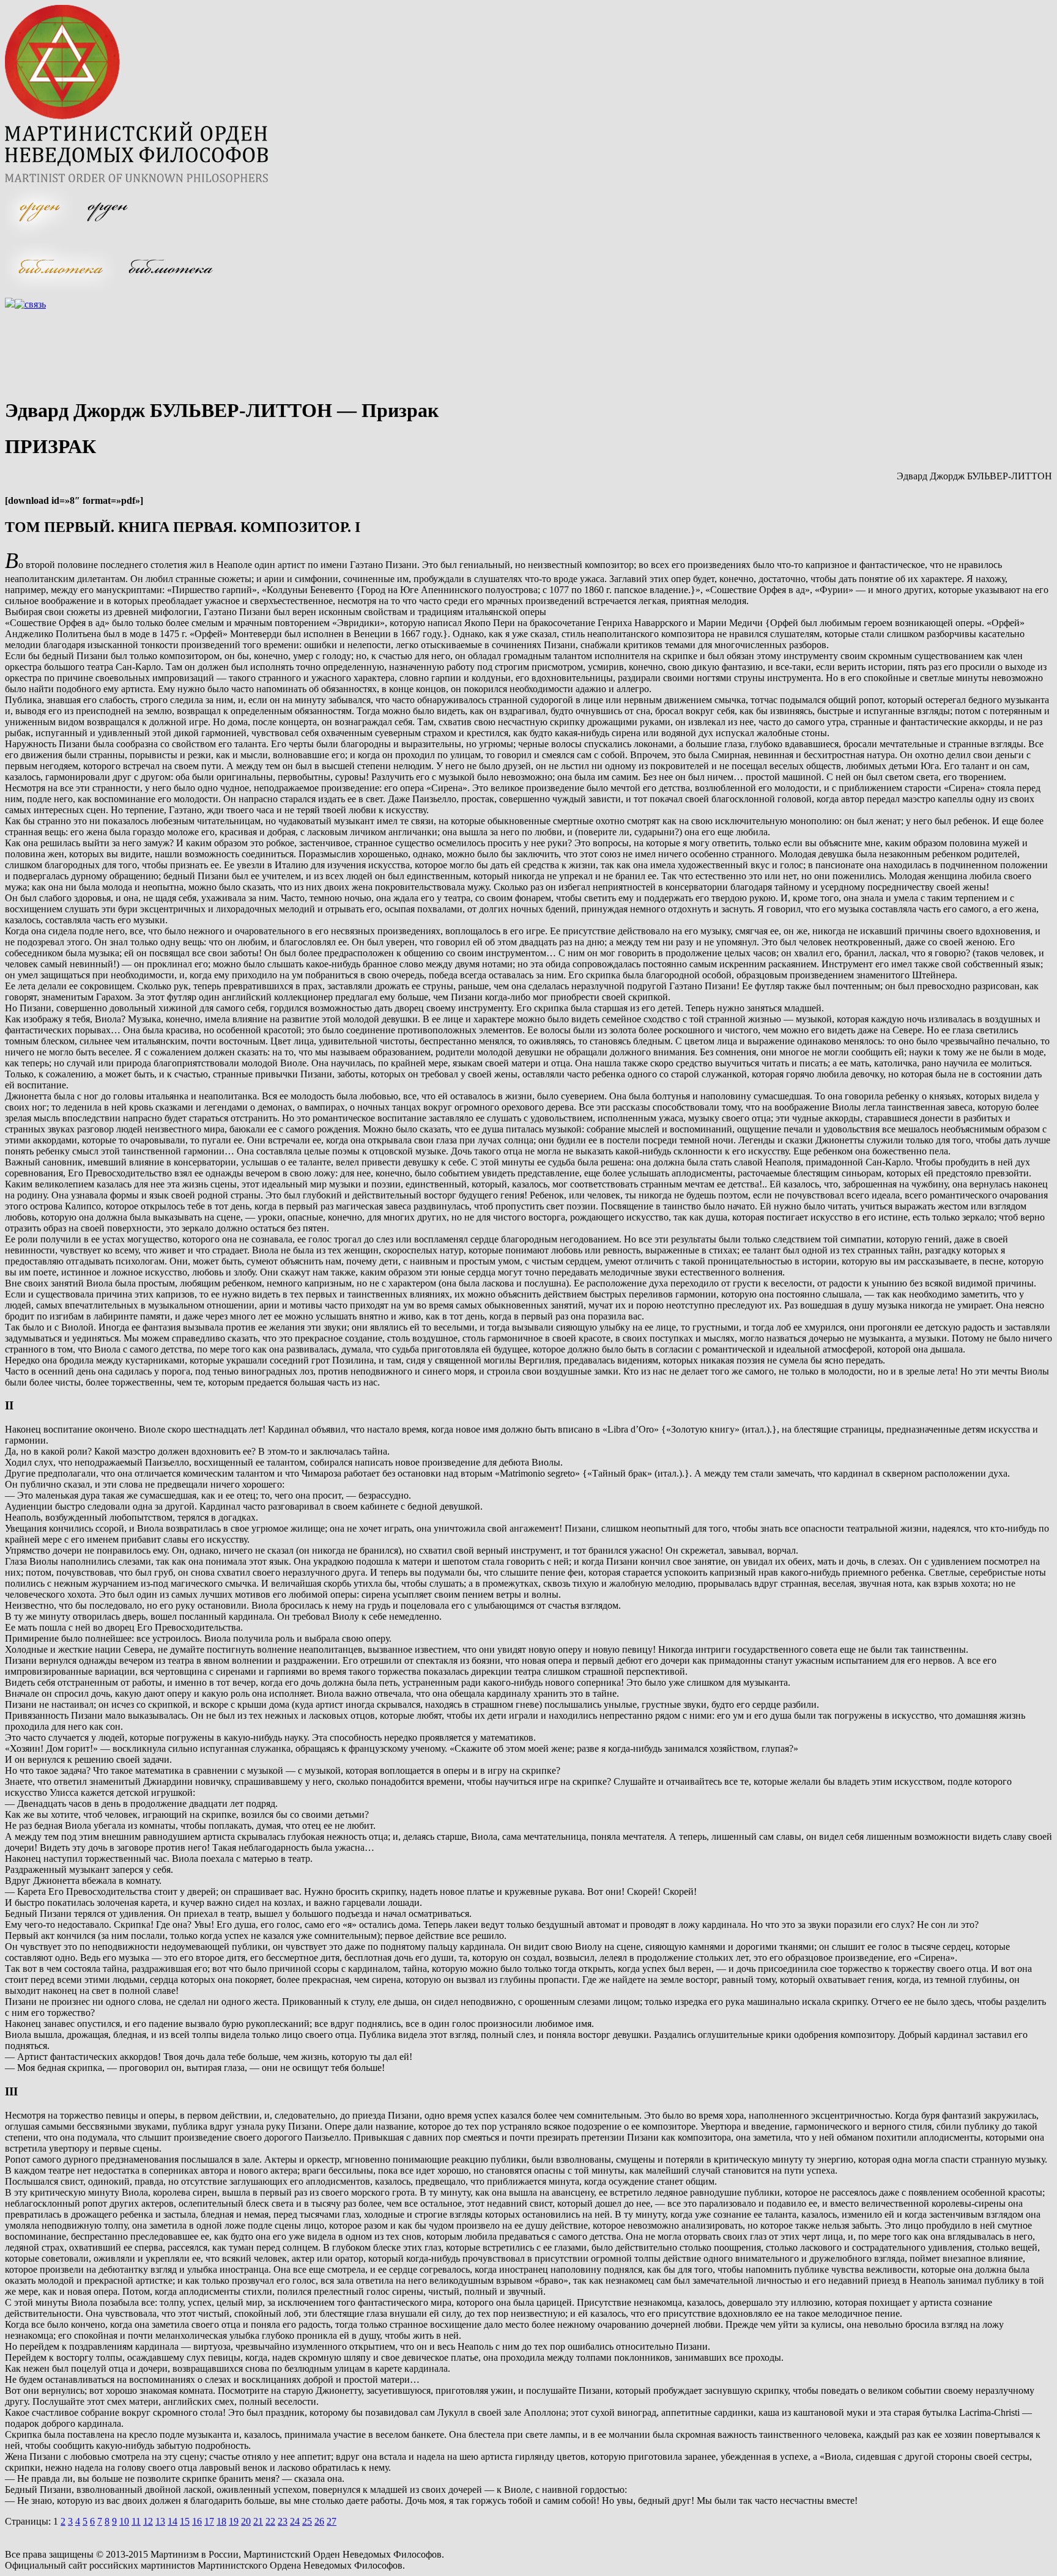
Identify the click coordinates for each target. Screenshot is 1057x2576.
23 (283, 2521)
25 (307, 2521)
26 (319, 2521)
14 (172, 2521)
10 (124, 2521)
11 (136, 2521)
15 (185, 2521)
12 (148, 2521)
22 (270, 2521)
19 (234, 2521)
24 (295, 2521)
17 (209, 2521)
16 (197, 2521)
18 (221, 2521)
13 (160, 2521)
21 (258, 2521)
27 (332, 2521)
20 (246, 2521)
